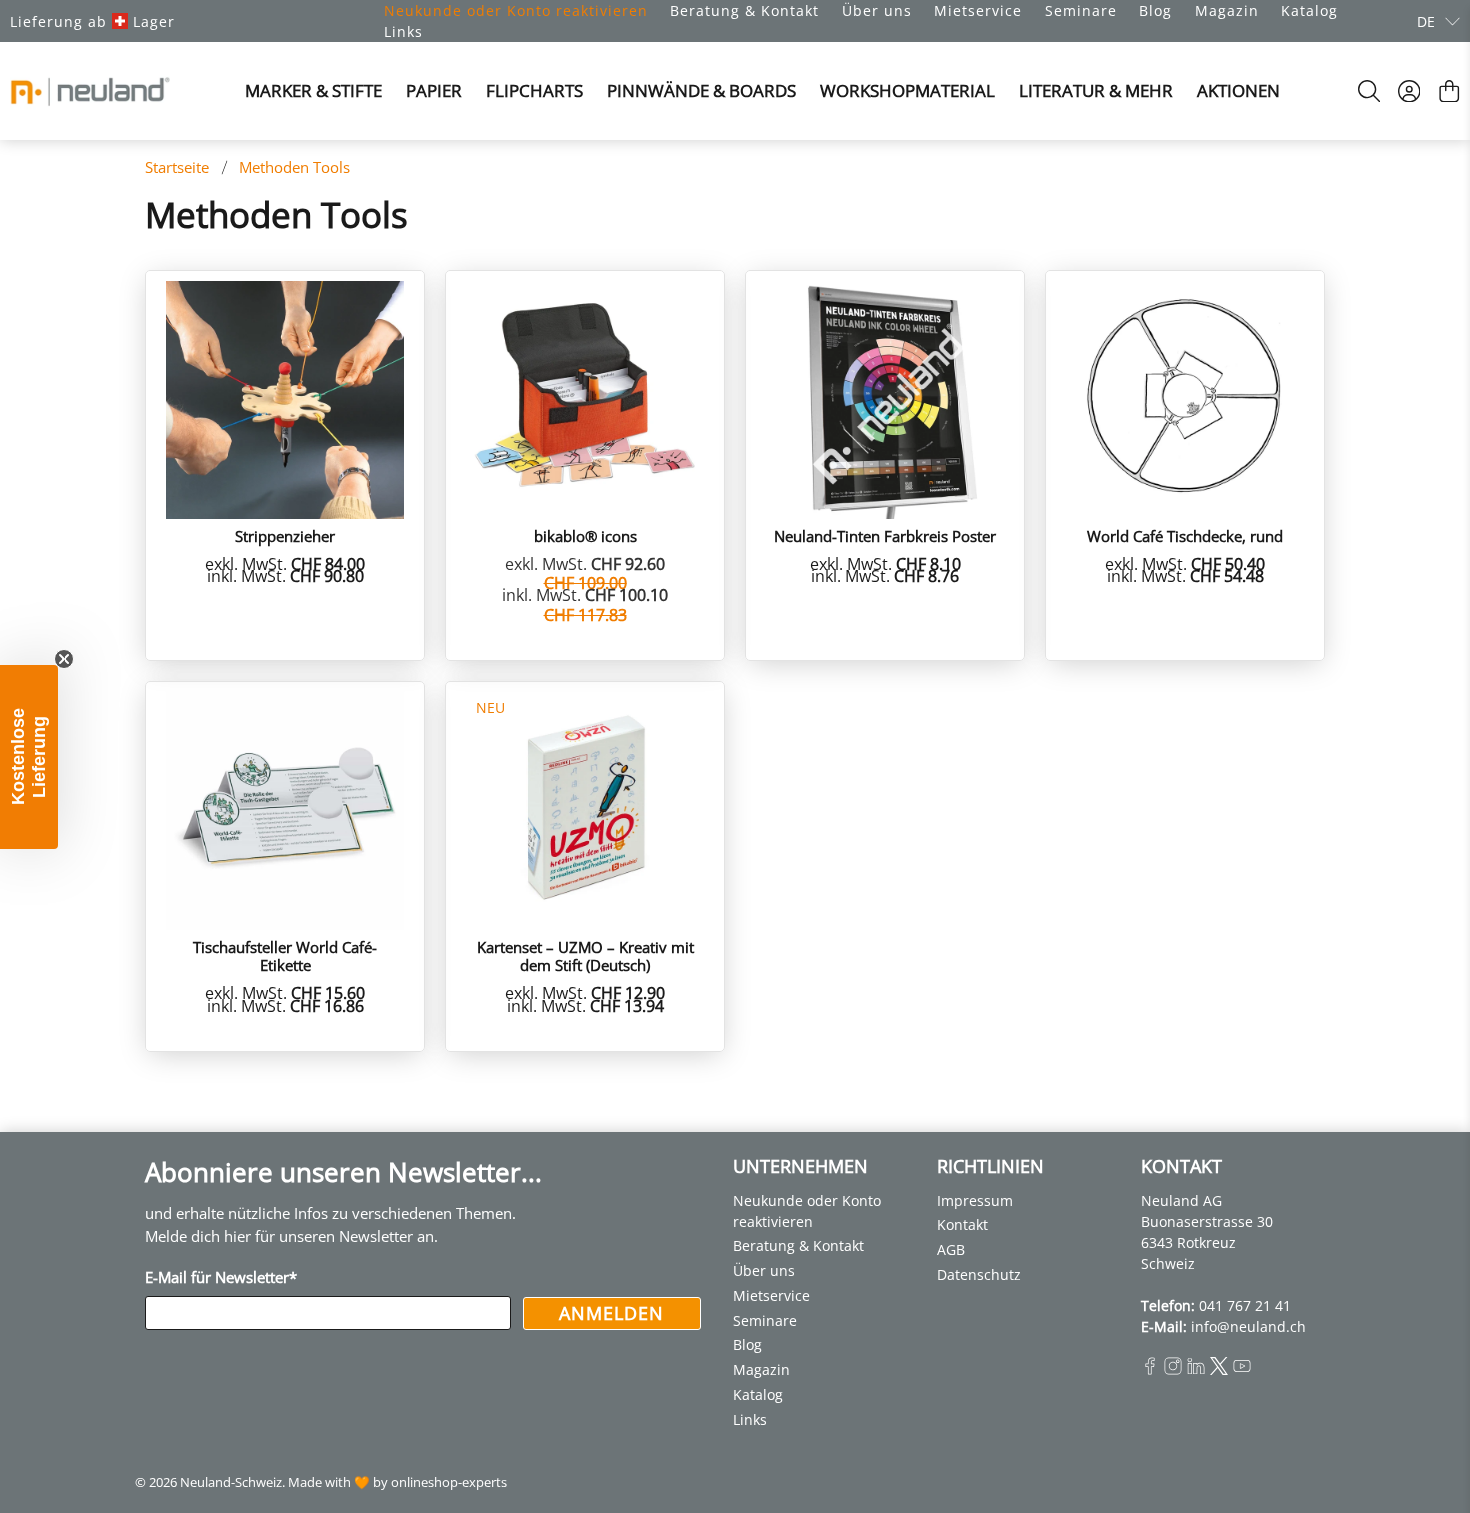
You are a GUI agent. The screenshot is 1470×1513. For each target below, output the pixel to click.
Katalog (1309, 10)
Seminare (1081, 10)
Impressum (975, 1200)
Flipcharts (534, 90)
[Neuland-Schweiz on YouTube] (1242, 1369)
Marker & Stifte (313, 90)
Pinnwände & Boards (701, 90)
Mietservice (978, 10)
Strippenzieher (285, 535)
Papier (434, 90)
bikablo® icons (585, 535)
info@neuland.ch (1248, 1326)
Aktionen (1238, 90)
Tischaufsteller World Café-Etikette (285, 955)
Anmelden (611, 1313)
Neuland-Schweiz (231, 1482)
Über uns (877, 10)
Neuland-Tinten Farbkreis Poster (885, 535)
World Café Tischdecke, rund (1185, 535)
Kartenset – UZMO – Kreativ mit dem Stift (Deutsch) (585, 955)
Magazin (1227, 10)
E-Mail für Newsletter (221, 1277)
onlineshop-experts (449, 1482)
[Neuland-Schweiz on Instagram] (1173, 1369)
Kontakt (962, 1224)
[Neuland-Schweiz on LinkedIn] (1196, 1369)
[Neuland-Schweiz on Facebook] (1150, 1369)
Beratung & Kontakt (744, 10)
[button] (29, 757)
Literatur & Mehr (1096, 90)
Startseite (177, 167)
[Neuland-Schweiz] (90, 91)
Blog (1155, 10)
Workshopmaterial (907, 90)
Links (403, 31)
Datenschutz (979, 1274)
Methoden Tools (294, 167)
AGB (951, 1249)
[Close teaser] (64, 659)
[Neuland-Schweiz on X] (1219, 1369)
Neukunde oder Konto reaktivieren (516, 10)
